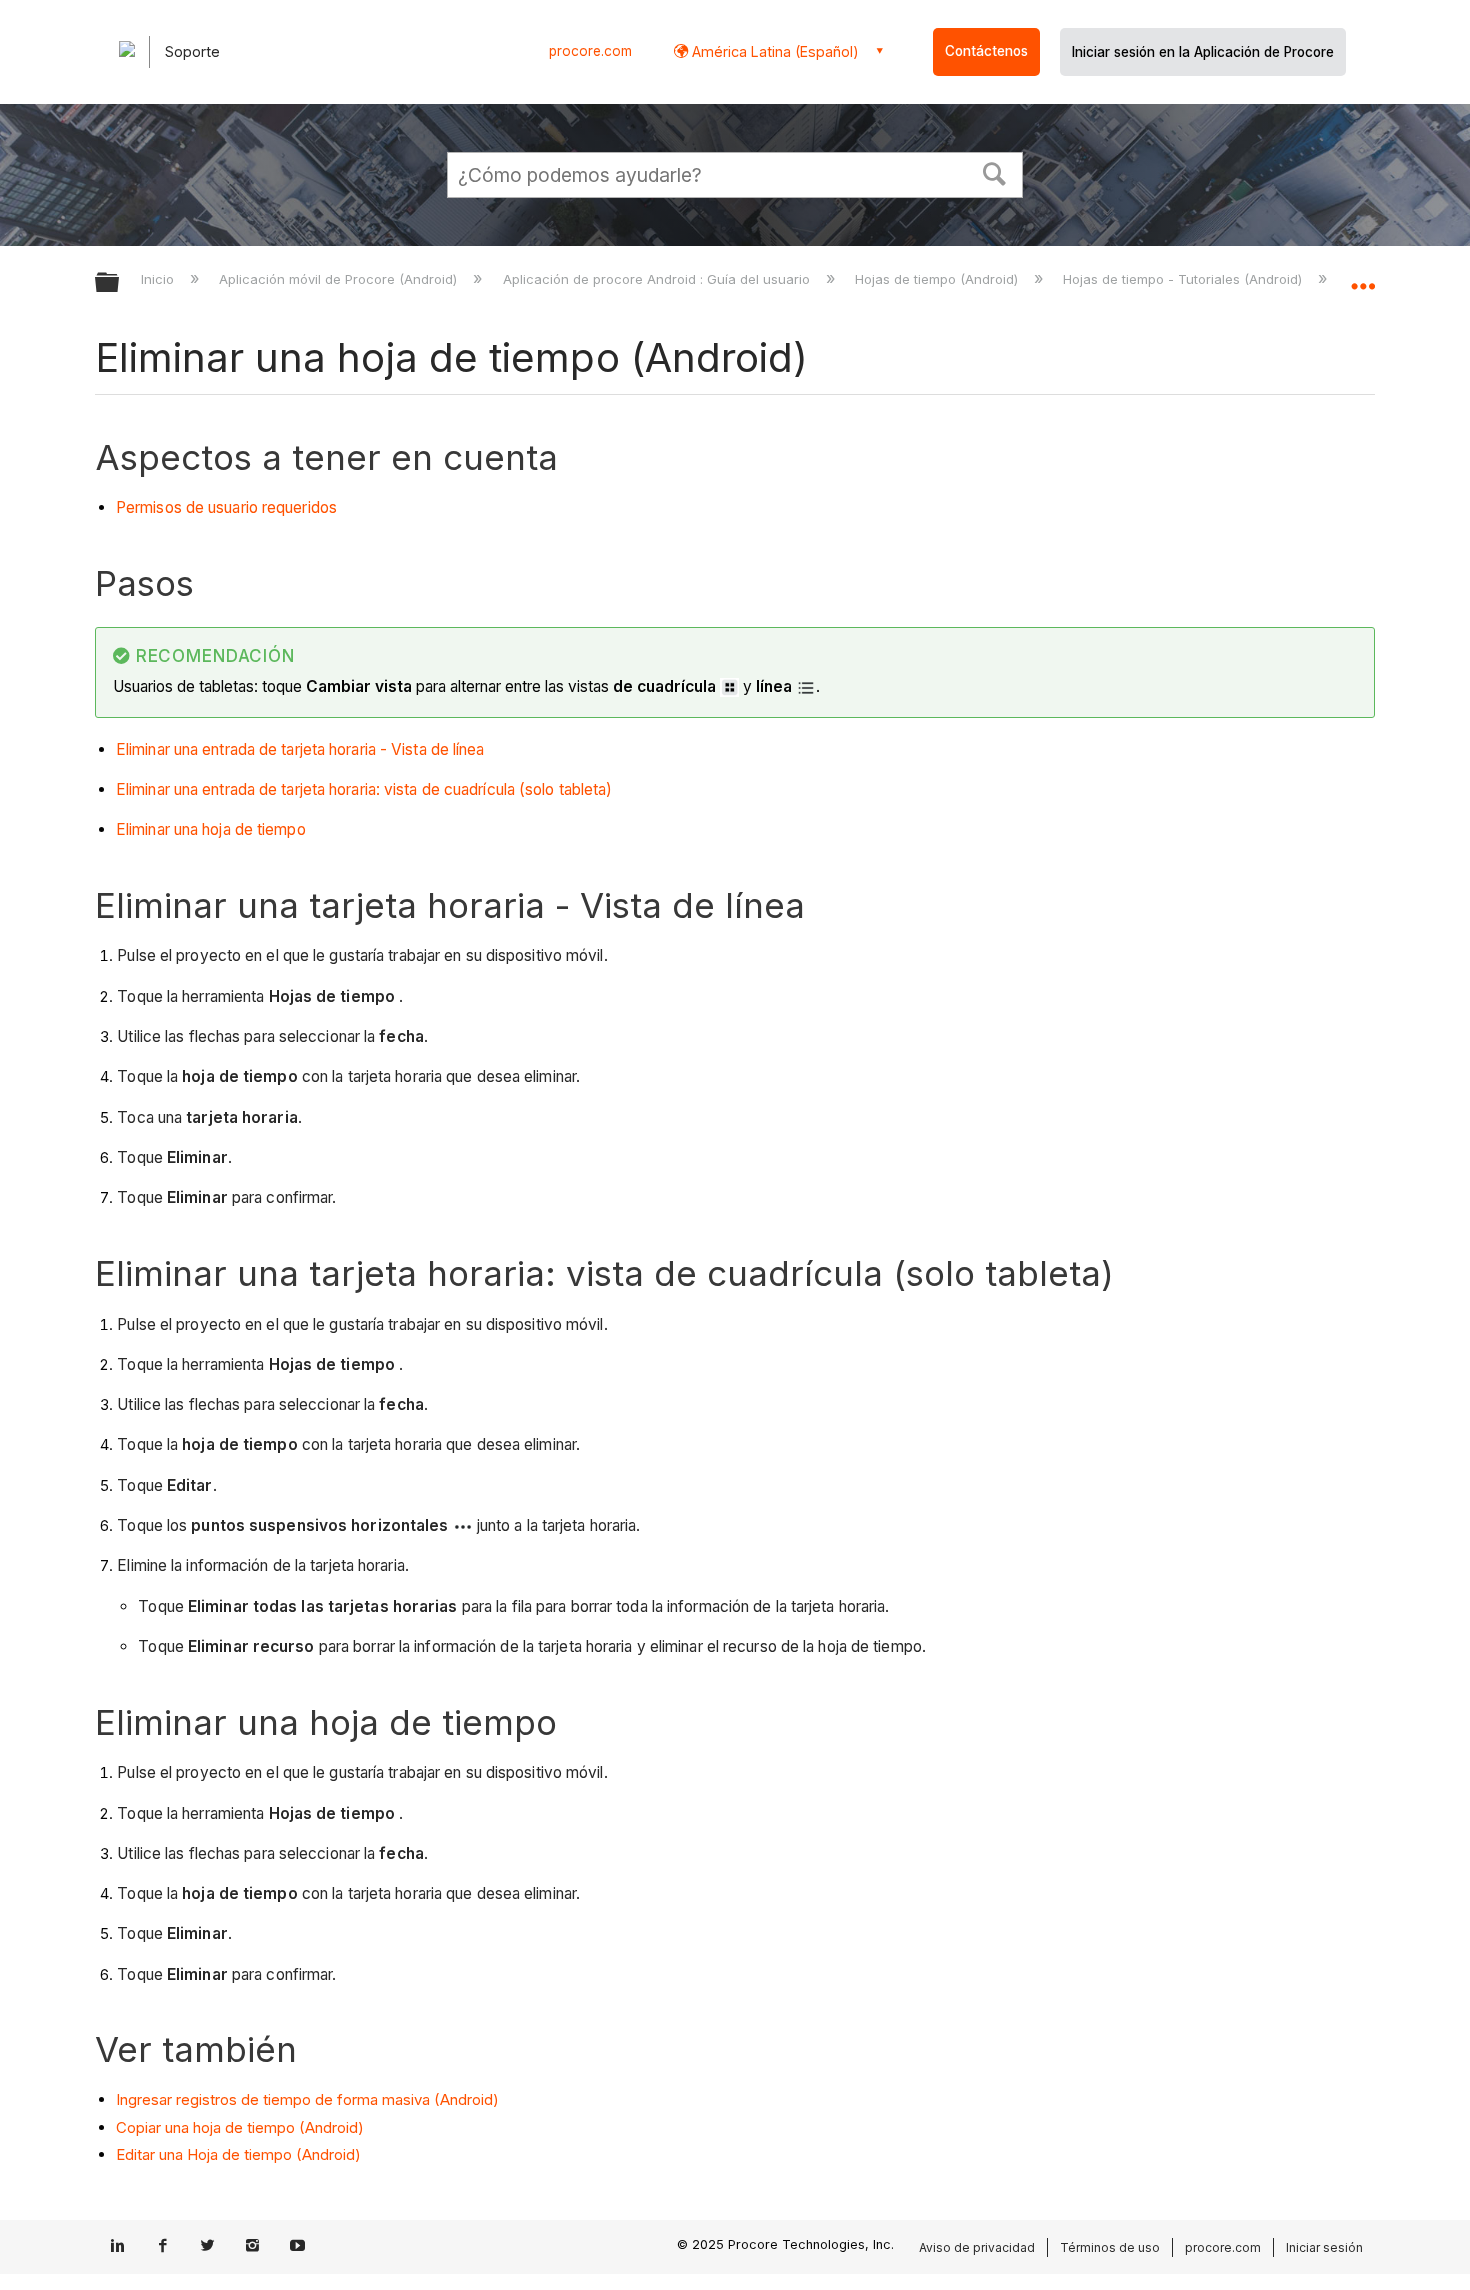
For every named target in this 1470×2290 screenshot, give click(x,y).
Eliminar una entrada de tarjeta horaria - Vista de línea (300, 749)
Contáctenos (986, 51)
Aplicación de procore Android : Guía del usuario (658, 279)
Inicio (159, 279)
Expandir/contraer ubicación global (1363, 277)
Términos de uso (1110, 2247)
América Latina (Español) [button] (773, 51)
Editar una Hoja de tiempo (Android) (238, 2154)
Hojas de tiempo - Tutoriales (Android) (1184, 279)
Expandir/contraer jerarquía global (120, 283)
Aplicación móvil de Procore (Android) (340, 279)
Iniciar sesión (1324, 2247)
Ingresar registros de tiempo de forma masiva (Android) (307, 2099)
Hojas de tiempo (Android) (938, 279)
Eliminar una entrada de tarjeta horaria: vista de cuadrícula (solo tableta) (364, 789)
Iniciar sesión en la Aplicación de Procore (1203, 52)
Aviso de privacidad (977, 2247)
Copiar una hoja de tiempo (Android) (240, 2127)
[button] (995, 172)
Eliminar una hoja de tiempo (211, 829)
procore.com (590, 51)
